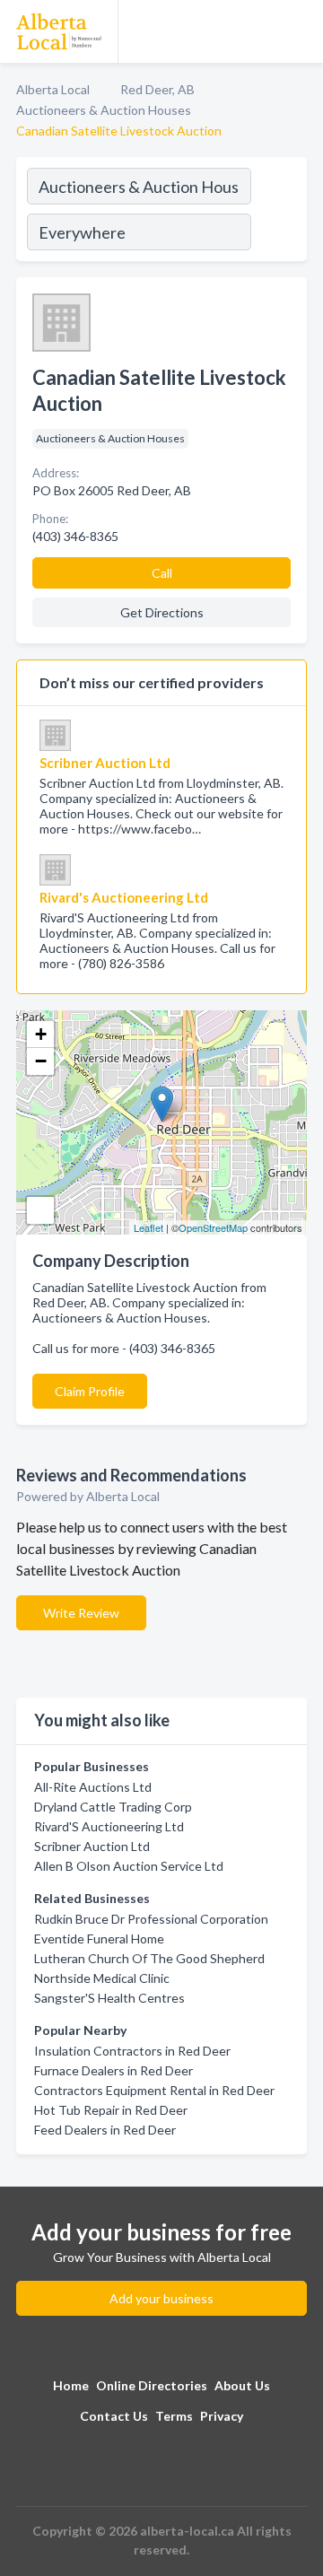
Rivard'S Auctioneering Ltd (109, 1826)
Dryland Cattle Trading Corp (113, 1807)
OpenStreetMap (213, 1227)
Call (162, 573)
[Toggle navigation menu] (299, 31)
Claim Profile (90, 1391)
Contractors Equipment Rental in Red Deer (154, 2090)
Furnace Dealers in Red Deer (113, 2070)
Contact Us (114, 2416)
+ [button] (41, 1034)
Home (71, 2385)
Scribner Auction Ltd (92, 1846)
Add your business (161, 2298)
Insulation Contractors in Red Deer (132, 2051)
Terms (174, 2416)
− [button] (41, 1061)
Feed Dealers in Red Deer (105, 2130)
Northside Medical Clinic (102, 1978)
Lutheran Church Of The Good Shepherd (149, 1958)
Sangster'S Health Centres (109, 1998)
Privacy (222, 2416)
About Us (242, 2385)
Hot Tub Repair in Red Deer (111, 2110)
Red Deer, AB (157, 89)
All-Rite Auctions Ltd (93, 1787)
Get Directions (162, 612)
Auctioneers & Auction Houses (104, 110)
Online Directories (152, 2385)
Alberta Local (53, 89)
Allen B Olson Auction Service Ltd (129, 1866)
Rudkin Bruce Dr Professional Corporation (151, 1919)
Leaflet (148, 1227)
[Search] (278, 212)
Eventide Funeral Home (99, 1939)
